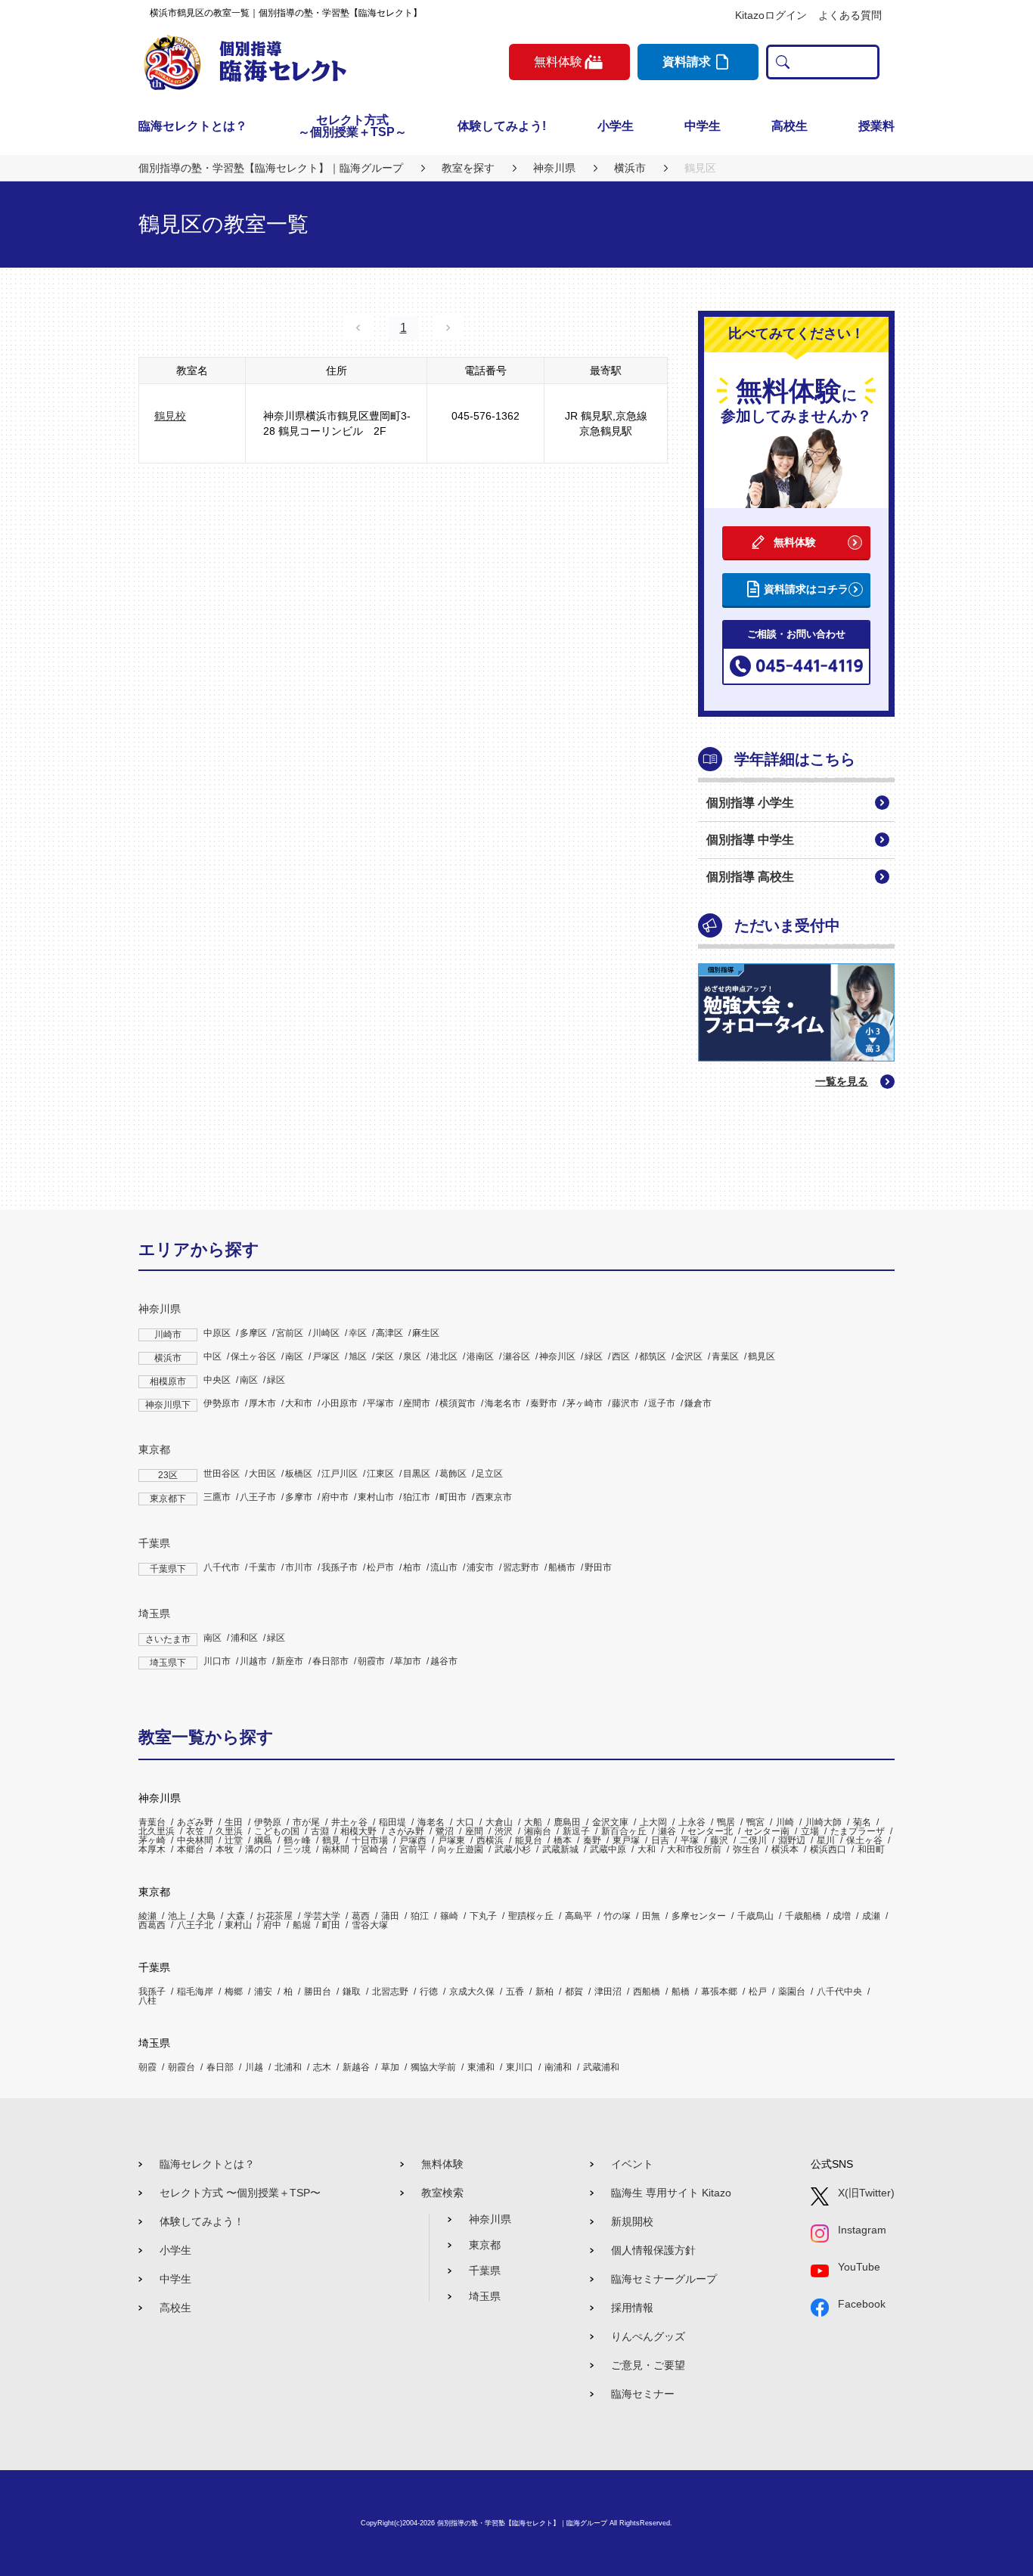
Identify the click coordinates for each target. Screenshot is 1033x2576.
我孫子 (152, 1992)
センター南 (767, 1831)
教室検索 (442, 2193)
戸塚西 (413, 1840)
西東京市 (494, 1497)
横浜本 (785, 1849)
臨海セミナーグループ (664, 2279)
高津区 (389, 1333)
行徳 (429, 1992)
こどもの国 (277, 1831)
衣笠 (195, 1831)
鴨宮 (755, 1822)
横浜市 (168, 1358)
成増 (842, 1916)
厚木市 (262, 1403)
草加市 (408, 1661)
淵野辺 (792, 1840)
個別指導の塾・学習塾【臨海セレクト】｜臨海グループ (522, 2523)
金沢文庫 (610, 1822)
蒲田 (390, 1916)
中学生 (703, 126)
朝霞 (147, 2067)
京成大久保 (472, 1992)
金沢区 (689, 1356)
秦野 (592, 1840)
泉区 (412, 1356)
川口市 (217, 1661)
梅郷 (234, 1992)
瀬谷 (667, 1831)
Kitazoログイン (771, 15)
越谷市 (444, 1661)
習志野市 (521, 1567)
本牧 (225, 1849)
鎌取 (352, 1992)
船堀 (302, 1925)
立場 (810, 1831)
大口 (465, 1822)
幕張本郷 (719, 1992)
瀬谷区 (516, 1356)
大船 (533, 1822)
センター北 (710, 1831)
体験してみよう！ (202, 2221)
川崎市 (168, 1334)
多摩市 (299, 1497)
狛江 (420, 1916)
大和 (647, 1849)
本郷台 (191, 1849)
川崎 (785, 1822)
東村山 (238, 1925)
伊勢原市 (222, 1403)
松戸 (758, 1992)
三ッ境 (297, 1849)
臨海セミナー (643, 2394)
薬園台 (792, 1992)
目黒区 (417, 1474)
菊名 (862, 1822)
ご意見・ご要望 (648, 2365)
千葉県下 (168, 1569)
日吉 (660, 1840)
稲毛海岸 (195, 1992)
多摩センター (699, 1916)
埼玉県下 (168, 1663)
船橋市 (562, 1567)
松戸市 (380, 1567)
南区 (294, 1356)
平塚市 (380, 1403)
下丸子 (483, 1916)
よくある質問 (850, 15)
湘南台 (538, 1831)
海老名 (431, 1822)
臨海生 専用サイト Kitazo (671, 2193)
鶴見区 (762, 1356)
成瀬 (871, 1916)
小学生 (616, 126)
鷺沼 (445, 1831)
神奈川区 (557, 1356)
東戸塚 (626, 1840)
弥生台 (746, 1849)
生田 (234, 1822)
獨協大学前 (433, 2067)
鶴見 (331, 1840)
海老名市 (503, 1403)
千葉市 (262, 1567)
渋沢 (504, 1831)
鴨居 (726, 1822)
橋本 (563, 1840)
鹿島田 (567, 1822)
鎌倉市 (698, 1403)
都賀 (574, 1992)
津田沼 (608, 1992)
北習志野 (390, 1992)
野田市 (598, 1567)
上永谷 (692, 1822)
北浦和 (288, 2067)
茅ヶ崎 (152, 1840)
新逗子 (576, 1831)
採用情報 (632, 2308)
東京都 (154, 1449)
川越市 (253, 1661)
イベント (632, 2164)
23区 (168, 1475)
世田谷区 (222, 1474)
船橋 (681, 1992)
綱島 (263, 1840)
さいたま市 (168, 1639)
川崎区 (326, 1333)
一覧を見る (842, 1081)
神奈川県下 (168, 1405)
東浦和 (481, 2067)
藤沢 (719, 1840)
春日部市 (330, 1661)
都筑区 (653, 1356)
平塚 (690, 1840)
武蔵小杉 (513, 1849)
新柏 (544, 1992)
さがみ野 (406, 1831)
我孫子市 (340, 1567)
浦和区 (244, 1638)
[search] (780, 62)
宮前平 (413, 1849)
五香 (515, 1992)
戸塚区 (326, 1356)
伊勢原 (268, 1822)
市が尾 (306, 1822)
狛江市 (417, 1497)
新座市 (290, 1661)
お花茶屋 (275, 1916)
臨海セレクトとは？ (193, 126)
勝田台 (318, 1992)
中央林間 (195, 1840)
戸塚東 (451, 1840)
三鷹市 (217, 1497)
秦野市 (544, 1403)
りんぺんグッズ (648, 2336)
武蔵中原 (608, 1849)
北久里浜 (157, 1831)
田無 (651, 1916)
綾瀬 (147, 1916)
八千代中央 (839, 1992)
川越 (254, 2067)
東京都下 (168, 1499)
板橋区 (299, 1474)
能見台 (529, 1840)
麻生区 (426, 1333)
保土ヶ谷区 (253, 1356)
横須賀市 (458, 1403)
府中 (272, 1925)
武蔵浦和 (601, 2067)
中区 (212, 1356)
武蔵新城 (560, 1849)
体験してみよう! (502, 126)
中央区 (217, 1380)
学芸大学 (322, 1916)
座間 (474, 1831)
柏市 (412, 1567)
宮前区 (290, 1333)
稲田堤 (392, 1822)
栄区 (385, 1356)
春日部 (220, 2067)
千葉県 (154, 1543)
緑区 (594, 1356)
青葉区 (725, 1356)
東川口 (520, 2067)
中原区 (217, 1333)
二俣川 (753, 1840)
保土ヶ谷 (864, 1840)
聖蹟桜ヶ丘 (531, 1916)
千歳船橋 (803, 1916)
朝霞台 (181, 2067)
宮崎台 (374, 1849)
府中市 (335, 1497)
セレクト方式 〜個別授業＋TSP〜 (240, 2193)
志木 (322, 2067)
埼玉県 (154, 1613)
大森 (236, 1916)
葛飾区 (453, 1474)
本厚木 (152, 1849)
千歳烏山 (755, 1916)
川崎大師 (824, 1822)
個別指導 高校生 (750, 877)
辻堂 (234, 1840)
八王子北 (195, 1925)
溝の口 (259, 1849)
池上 (177, 1916)
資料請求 (687, 62)
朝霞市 (371, 1661)
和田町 (871, 1849)
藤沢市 (625, 1403)
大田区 (262, 1474)
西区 (621, 1356)
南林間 (336, 1849)
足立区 (489, 1474)
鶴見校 (170, 416)
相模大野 (358, 1831)
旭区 (358, 1356)
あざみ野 (195, 1822)
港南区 (480, 1356)
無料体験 (442, 2164)
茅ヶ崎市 (585, 1403)
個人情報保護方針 (653, 2250)
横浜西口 (828, 1849)
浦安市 (480, 1567)
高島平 (579, 1916)
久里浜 (229, 1831)
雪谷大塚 (370, 1925)
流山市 (444, 1567)
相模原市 (168, 1381)
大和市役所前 (694, 1849)
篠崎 (449, 1916)
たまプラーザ (858, 1831)
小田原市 (340, 1403)
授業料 (876, 126)
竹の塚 (617, 1916)
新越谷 (356, 2067)
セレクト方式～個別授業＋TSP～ (352, 126)
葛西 (361, 1916)
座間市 (417, 1403)
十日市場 (370, 1840)
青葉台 (152, 1822)
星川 (826, 1840)
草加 (390, 2067)
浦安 (263, 1992)
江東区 (380, 1474)
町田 (331, 1925)
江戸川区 (340, 1474)
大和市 (299, 1403)
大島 (206, 1916)
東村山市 (376, 1497)
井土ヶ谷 (349, 1822)
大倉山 (499, 1822)
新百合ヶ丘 (624, 1831)
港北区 (444, 1356)
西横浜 (490, 1840)
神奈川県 (160, 1309)
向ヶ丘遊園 (461, 1849)
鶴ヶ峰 (297, 1840)
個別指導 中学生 (750, 840)
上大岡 (653, 1822)
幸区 (358, 1333)
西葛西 (152, 1925)
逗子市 (662, 1403)
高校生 (789, 126)
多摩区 (253, 1333)
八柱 (147, 2001)
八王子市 (258, 1497)
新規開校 (632, 2221)
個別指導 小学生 (750, 803)
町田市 (453, 1497)
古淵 (320, 1831)
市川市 (299, 1567)
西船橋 (647, 1992)
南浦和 (558, 2067)
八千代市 (222, 1567)
